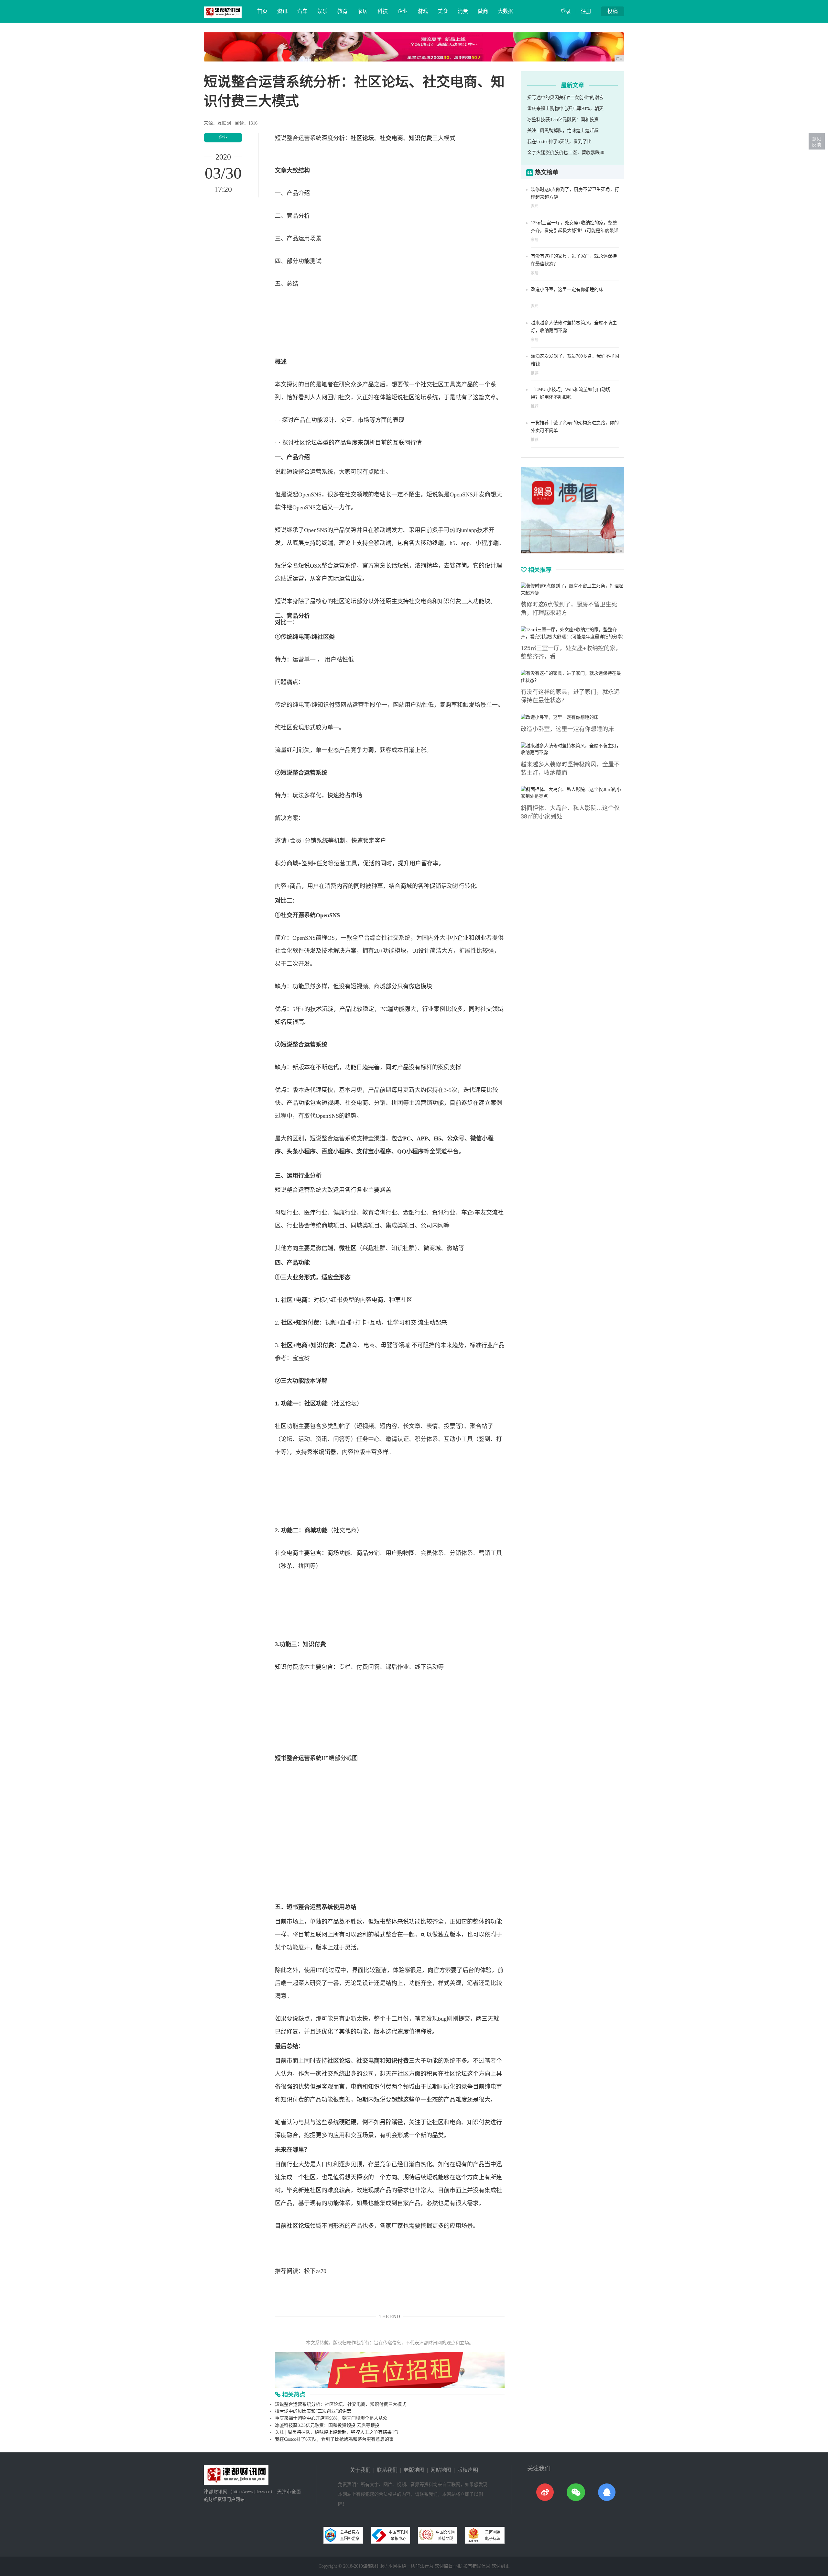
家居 (363, 11)
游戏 (423, 11)
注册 (586, 11)
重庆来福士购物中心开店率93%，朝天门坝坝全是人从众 (331, 2418)
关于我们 (360, 2470)
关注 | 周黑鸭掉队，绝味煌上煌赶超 (563, 131)
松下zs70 (315, 2271)
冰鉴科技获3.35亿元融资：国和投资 (563, 120)
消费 (463, 11)
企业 (403, 11)
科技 (383, 11)
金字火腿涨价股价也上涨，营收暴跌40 (566, 153)
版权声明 (468, 2470)
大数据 (506, 11)
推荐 (535, 373)
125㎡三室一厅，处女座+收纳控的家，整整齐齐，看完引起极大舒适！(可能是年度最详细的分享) (575, 231)
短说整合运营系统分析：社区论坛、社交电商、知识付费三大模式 (341, 2404)
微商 (483, 11)
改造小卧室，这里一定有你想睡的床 (567, 289)
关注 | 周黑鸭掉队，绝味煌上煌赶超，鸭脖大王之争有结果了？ (338, 2432)
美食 (443, 11)
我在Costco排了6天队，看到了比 (559, 142)
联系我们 (387, 2470)
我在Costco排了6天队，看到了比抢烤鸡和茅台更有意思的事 (334, 2439)
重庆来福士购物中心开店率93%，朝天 (565, 109)
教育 (343, 11)
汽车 (302, 11)
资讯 (282, 11)
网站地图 (441, 2470)
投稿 (613, 11)
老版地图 (414, 2470)
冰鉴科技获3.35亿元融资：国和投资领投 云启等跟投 (327, 2425)
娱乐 (322, 11)
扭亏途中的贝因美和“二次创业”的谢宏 (313, 2411)
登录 (566, 11)
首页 (262, 11)
